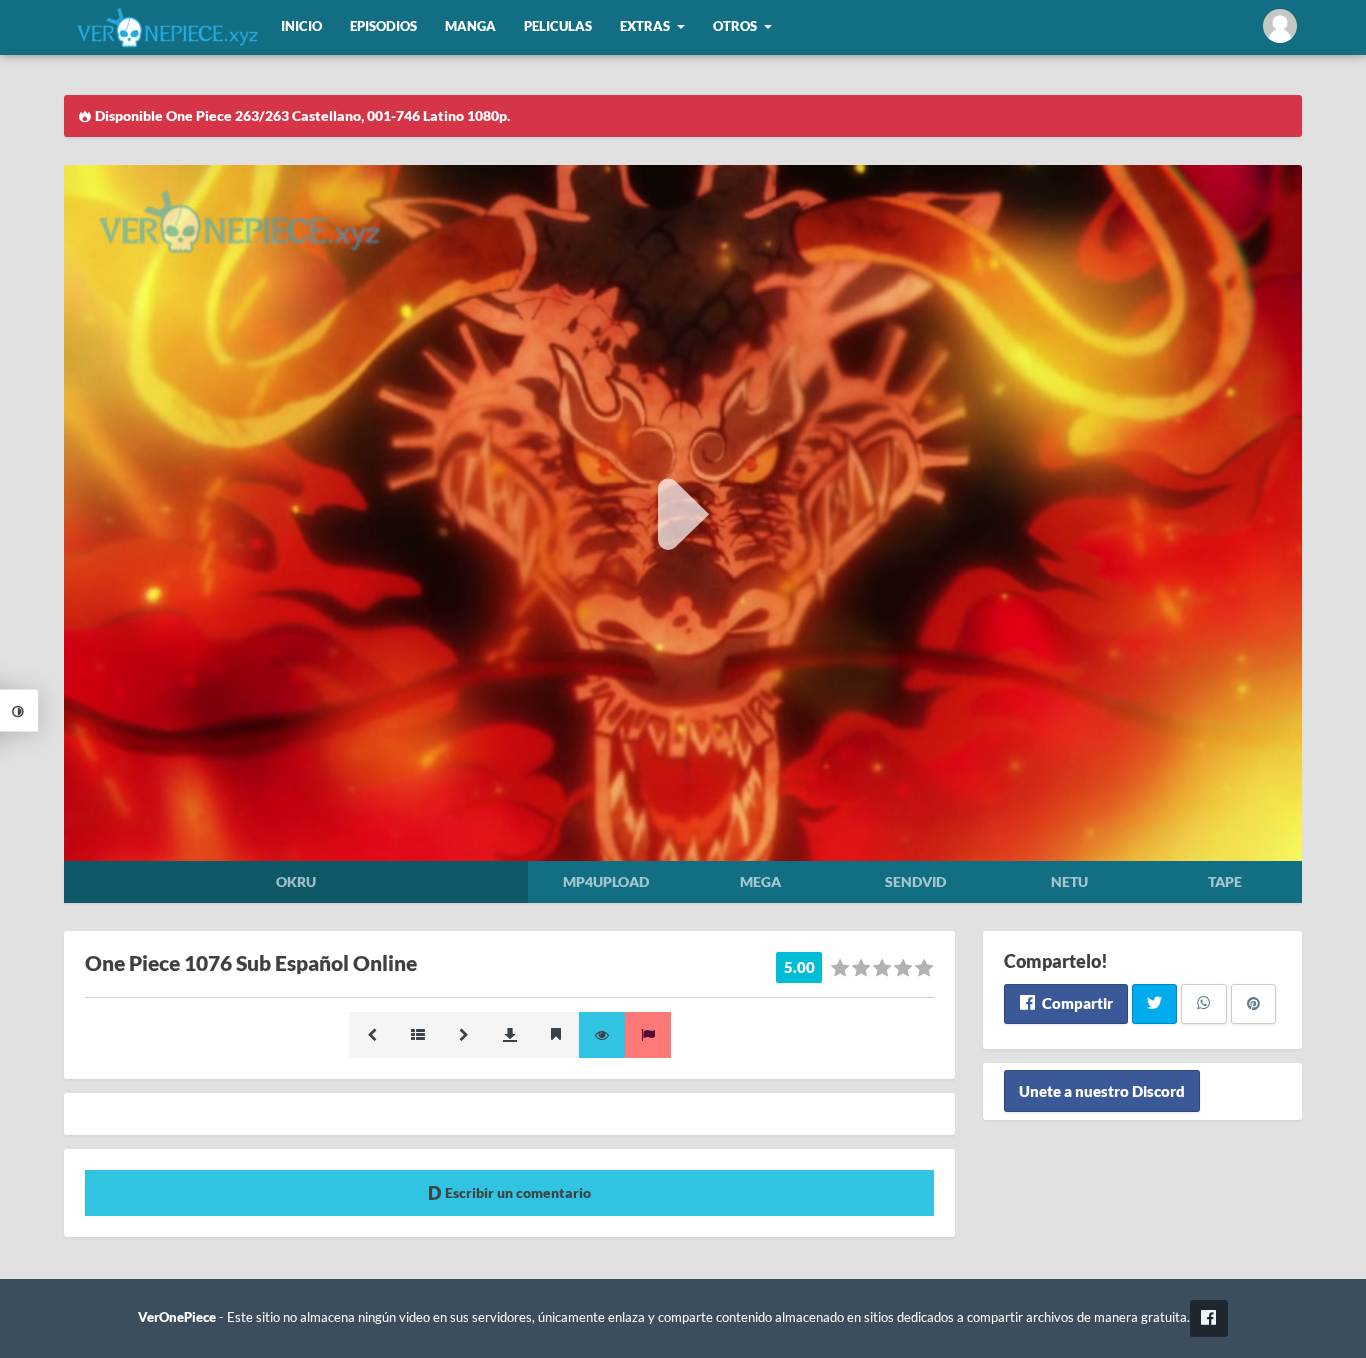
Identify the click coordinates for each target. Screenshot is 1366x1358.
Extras (645, 26)
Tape (1225, 881)
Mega (760, 881)
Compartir (1076, 1003)
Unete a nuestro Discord (1102, 1091)
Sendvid (915, 881)
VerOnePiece (177, 1317)
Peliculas (558, 26)
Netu (1069, 881)
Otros (735, 26)
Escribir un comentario (516, 1192)
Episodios (383, 26)
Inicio (301, 26)
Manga (470, 26)
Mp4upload (606, 881)
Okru (296, 881)
